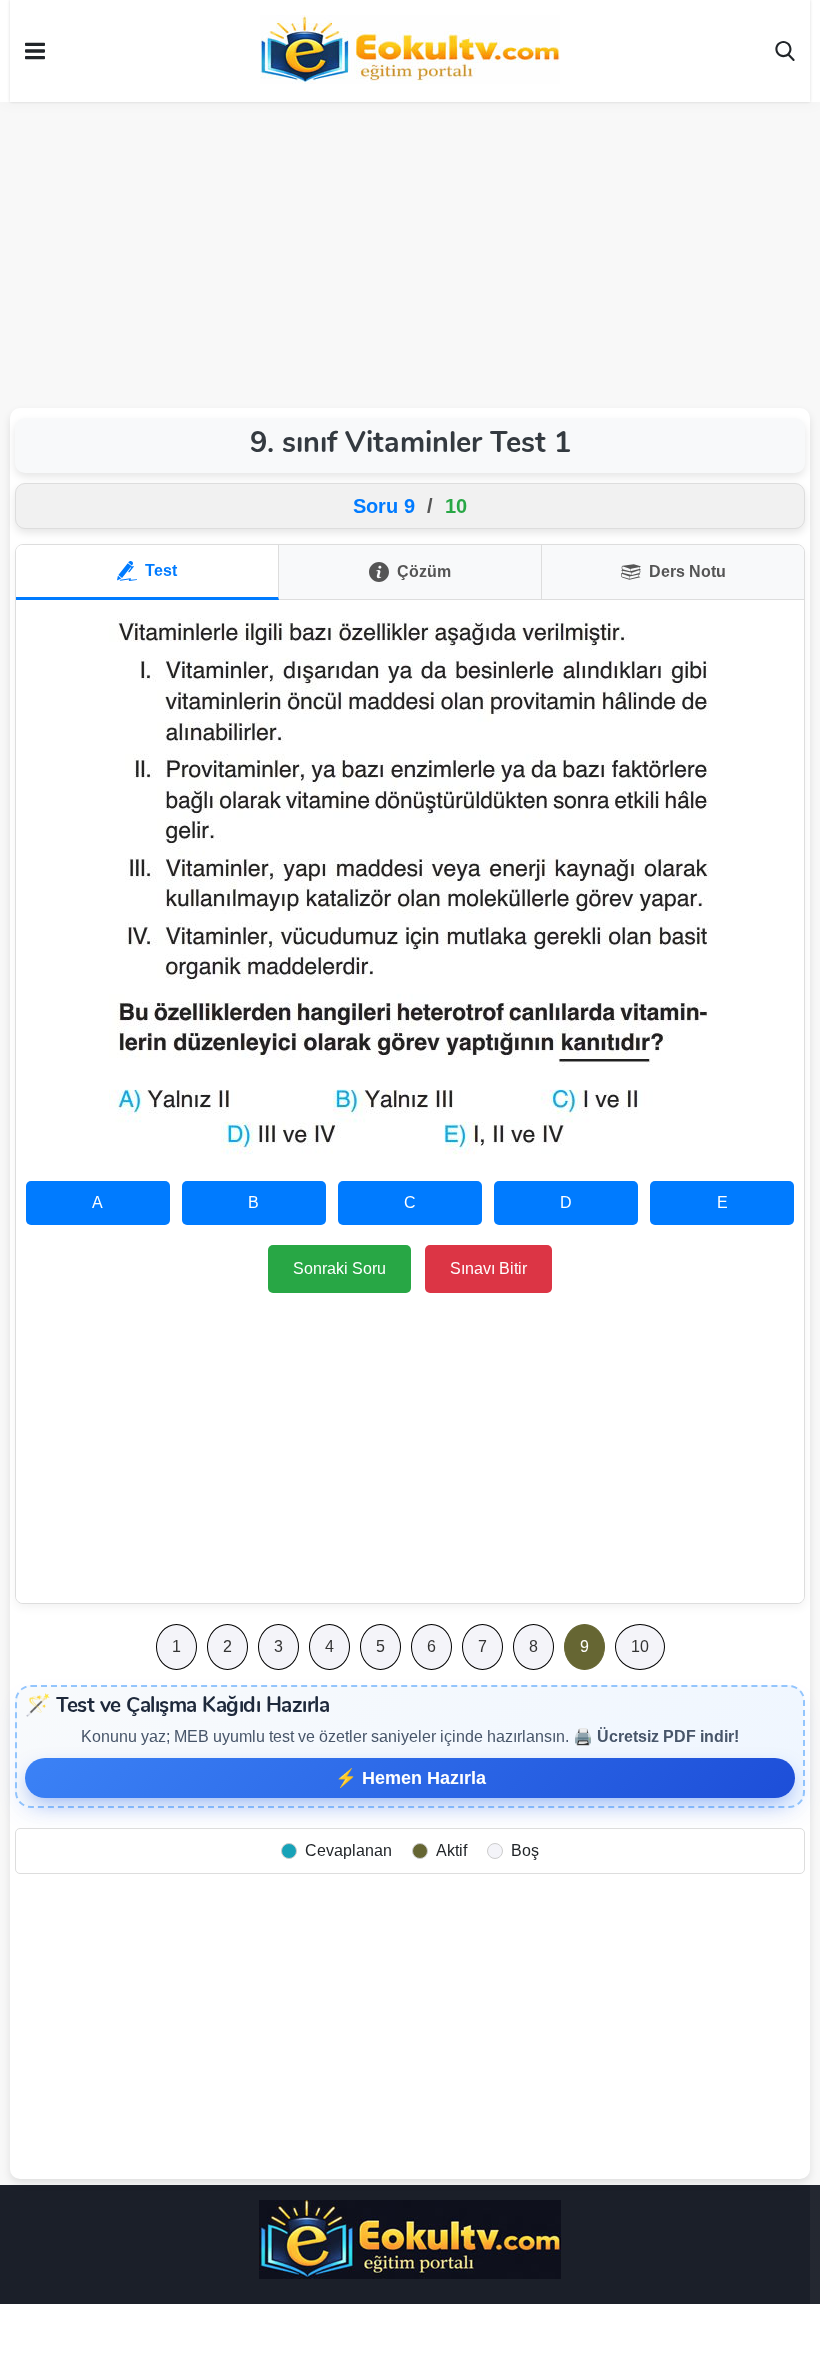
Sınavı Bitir (488, 1268)
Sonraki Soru (339, 1268)
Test (161, 570)
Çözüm (424, 571)
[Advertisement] (410, 252)
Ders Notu (687, 571)
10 (640, 1646)
